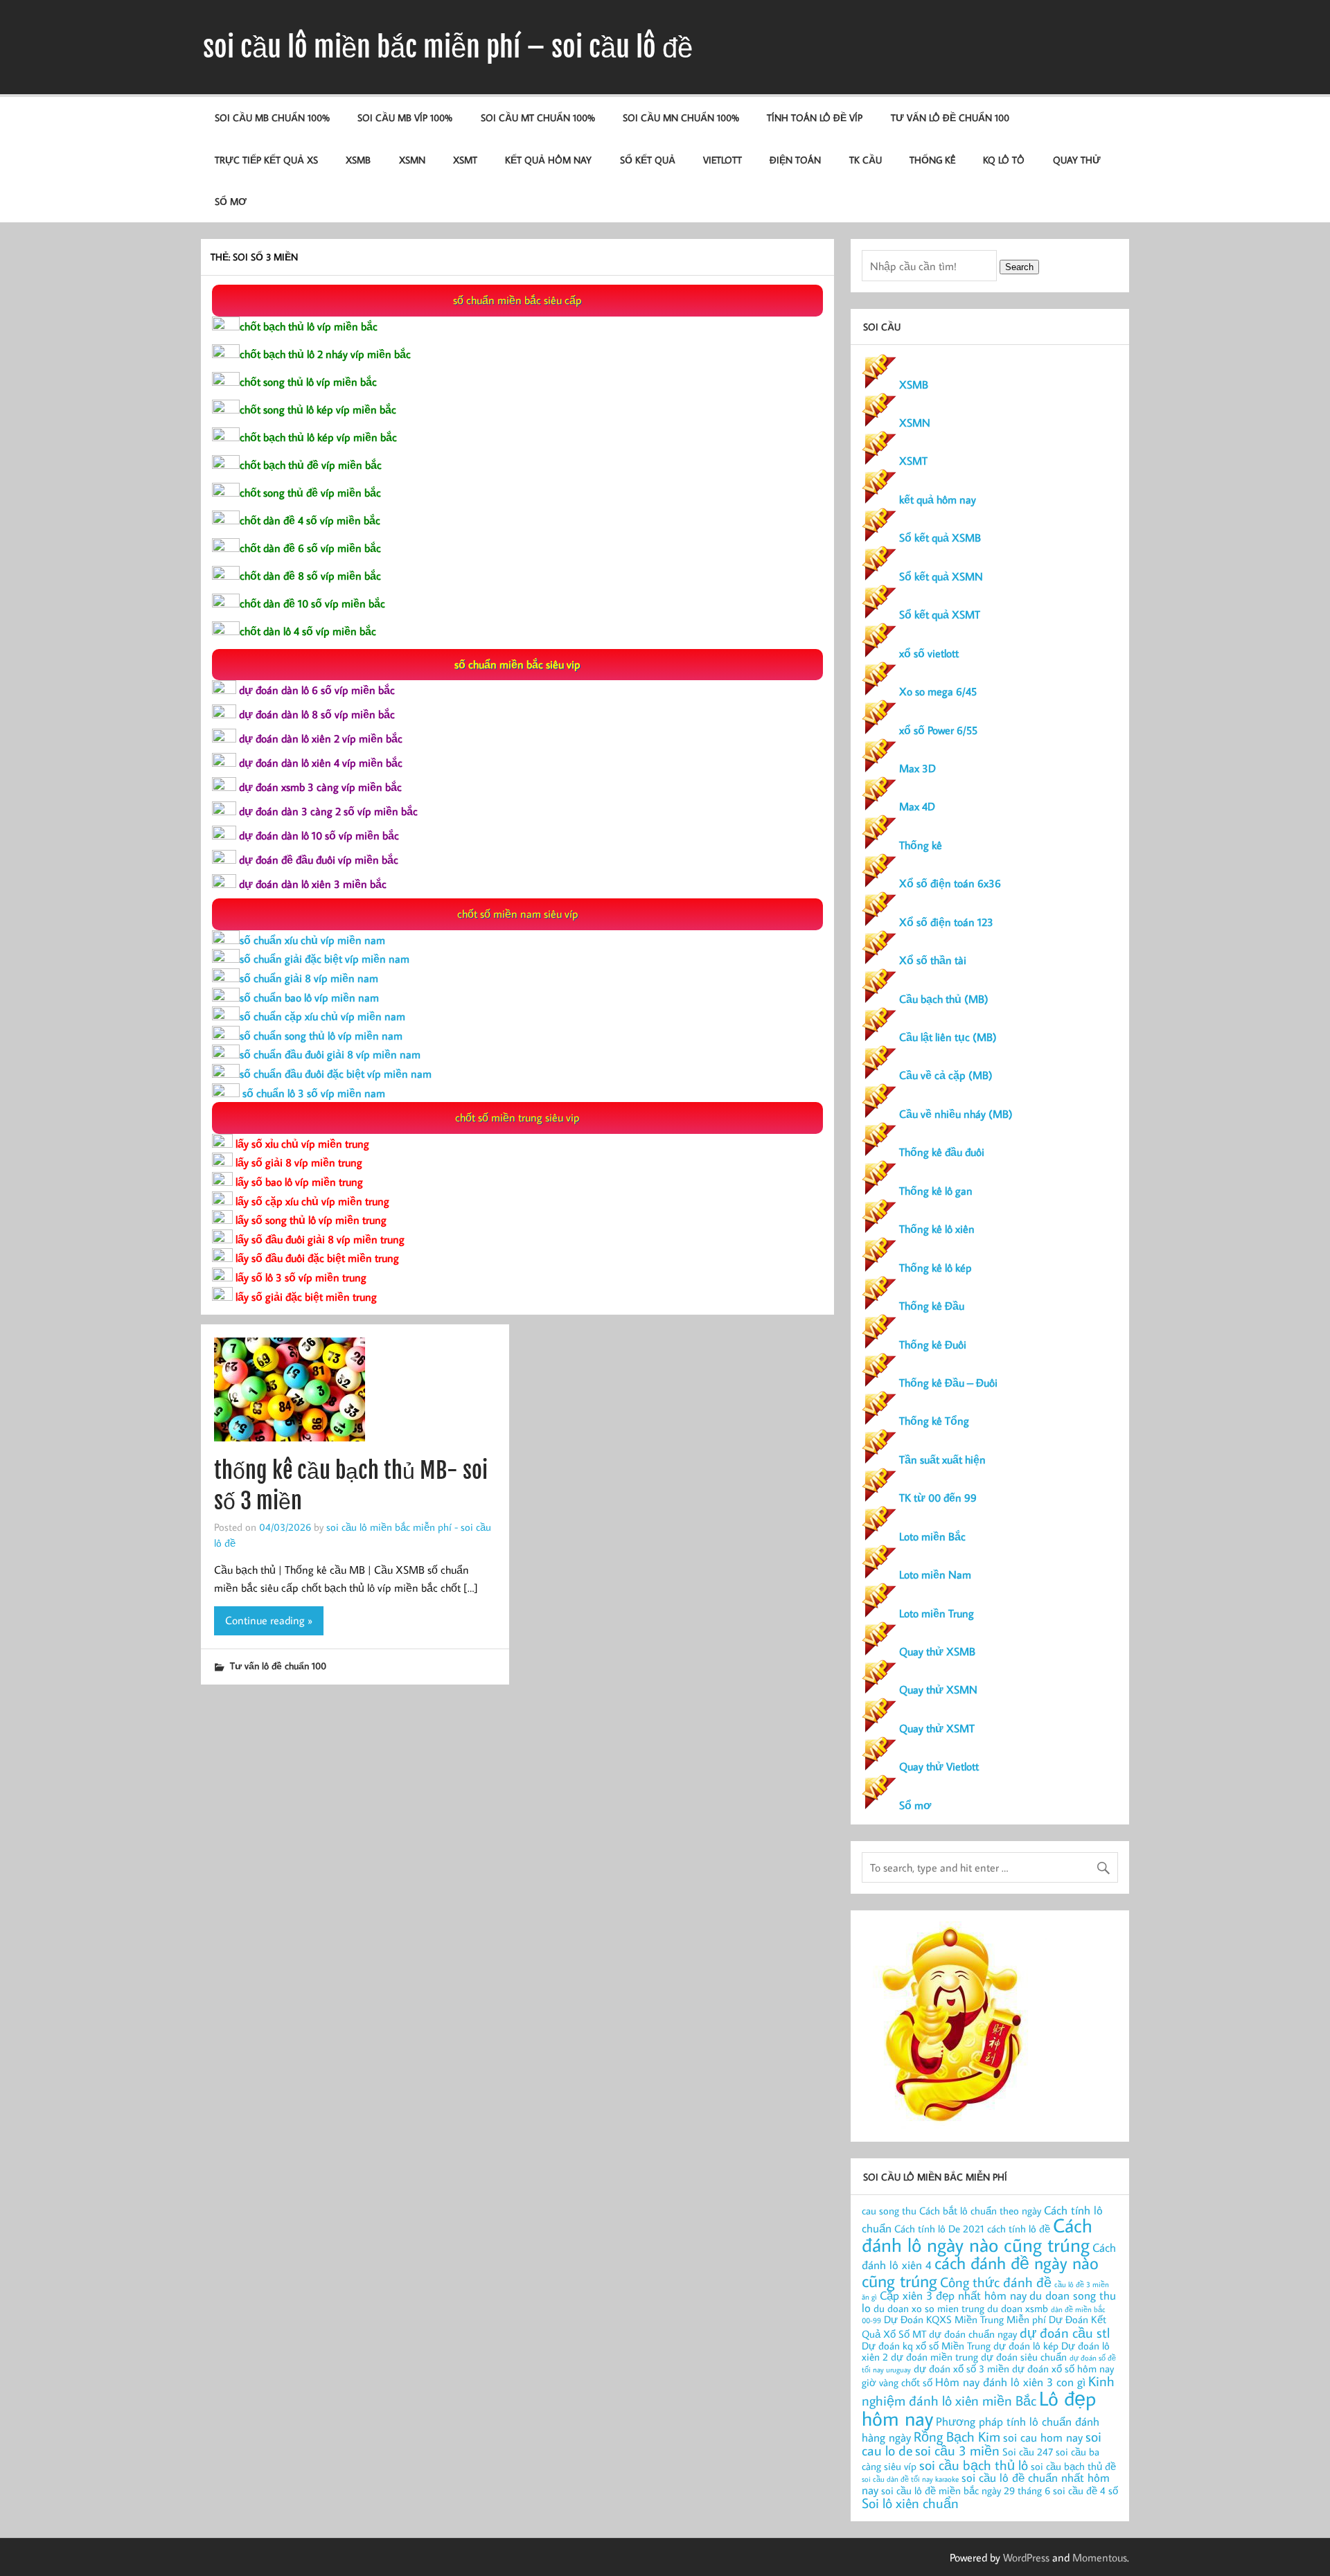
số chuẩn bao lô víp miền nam (309, 997)
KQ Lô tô (1004, 160)
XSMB (358, 160)
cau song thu (889, 2211)
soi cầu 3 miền (957, 2450)
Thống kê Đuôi (933, 1344)
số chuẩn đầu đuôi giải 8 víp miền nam (330, 1054)
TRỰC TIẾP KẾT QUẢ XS (266, 160)
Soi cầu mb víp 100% (405, 117)
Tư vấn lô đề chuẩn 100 (950, 117)
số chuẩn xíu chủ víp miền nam (312, 940)
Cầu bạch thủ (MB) (944, 999)
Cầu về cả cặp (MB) (946, 1075)
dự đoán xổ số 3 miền (961, 2369)
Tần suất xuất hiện (942, 1459)
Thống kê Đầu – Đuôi (948, 1383)
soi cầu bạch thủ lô (974, 2464)
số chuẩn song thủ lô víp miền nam (321, 1036)
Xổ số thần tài (933, 960)
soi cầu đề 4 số (1085, 2490)
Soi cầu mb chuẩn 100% (272, 117)
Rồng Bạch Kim (957, 2436)
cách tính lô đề (1019, 2229)
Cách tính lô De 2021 (939, 2229)
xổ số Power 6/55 (938, 730)
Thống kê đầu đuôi (942, 1152)
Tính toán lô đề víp (815, 117)
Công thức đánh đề (996, 2282)
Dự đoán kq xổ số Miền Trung (926, 2346)
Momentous (1100, 2557)
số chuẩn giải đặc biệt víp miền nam (325, 959)
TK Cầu (866, 160)
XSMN (412, 160)
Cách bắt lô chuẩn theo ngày (980, 2211)
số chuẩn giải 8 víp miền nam (309, 978)
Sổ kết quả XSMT (940, 614)
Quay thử (1077, 160)
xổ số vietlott (929, 653)
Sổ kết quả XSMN (941, 576)
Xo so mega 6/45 (938, 691)
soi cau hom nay (1043, 2437)
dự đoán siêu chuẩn (1024, 2357)
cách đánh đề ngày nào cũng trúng (980, 2271)
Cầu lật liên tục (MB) (948, 1037)
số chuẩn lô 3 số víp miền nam (312, 1093)
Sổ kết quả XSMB (940, 538)
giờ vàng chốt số (897, 2382)
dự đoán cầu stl (1065, 2332)
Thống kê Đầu (932, 1306)
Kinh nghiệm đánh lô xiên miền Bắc (988, 2390)
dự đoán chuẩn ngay (973, 2334)
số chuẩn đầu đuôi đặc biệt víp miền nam (336, 1074)
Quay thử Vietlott (939, 1766)
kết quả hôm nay (548, 160)
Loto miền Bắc (932, 1536)
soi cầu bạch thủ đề (1073, 2466)
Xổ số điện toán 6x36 (950, 883)
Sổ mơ (915, 1805)
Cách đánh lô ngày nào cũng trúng (977, 2235)
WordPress (1026, 2557)
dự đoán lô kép (1026, 2346)
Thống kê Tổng (934, 1421)
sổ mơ (231, 201)
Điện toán (795, 160)
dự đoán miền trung (934, 2357)
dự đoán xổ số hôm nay (1063, 2369)
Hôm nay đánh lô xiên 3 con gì (1010, 2382)
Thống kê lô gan (936, 1191)
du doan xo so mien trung (929, 2308)
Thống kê (932, 160)
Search (1019, 267)
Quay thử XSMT (937, 1728)
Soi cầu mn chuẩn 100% (681, 117)
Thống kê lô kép (936, 1268)
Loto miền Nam (935, 1574)
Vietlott (722, 160)
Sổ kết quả (648, 160)
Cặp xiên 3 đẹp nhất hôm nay (953, 2295)
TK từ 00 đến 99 (938, 1498)
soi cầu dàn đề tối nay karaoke (910, 2479)
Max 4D (917, 806)
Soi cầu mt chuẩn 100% (538, 117)
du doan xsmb (1018, 2308)
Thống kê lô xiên (937, 1229)
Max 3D (917, 768)
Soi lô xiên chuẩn (910, 2503)
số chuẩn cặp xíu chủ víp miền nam (322, 1016)
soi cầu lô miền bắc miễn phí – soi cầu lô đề (448, 47)
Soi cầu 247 (1028, 2452)
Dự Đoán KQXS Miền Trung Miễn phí (965, 2319)
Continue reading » (269, 1620)
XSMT (465, 160)
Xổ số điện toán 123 (946, 922)
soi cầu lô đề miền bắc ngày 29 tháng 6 (966, 2490)
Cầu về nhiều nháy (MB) (956, 1114)
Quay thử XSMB (937, 1651)
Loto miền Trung (937, 1613)
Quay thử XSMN (938, 1689)
